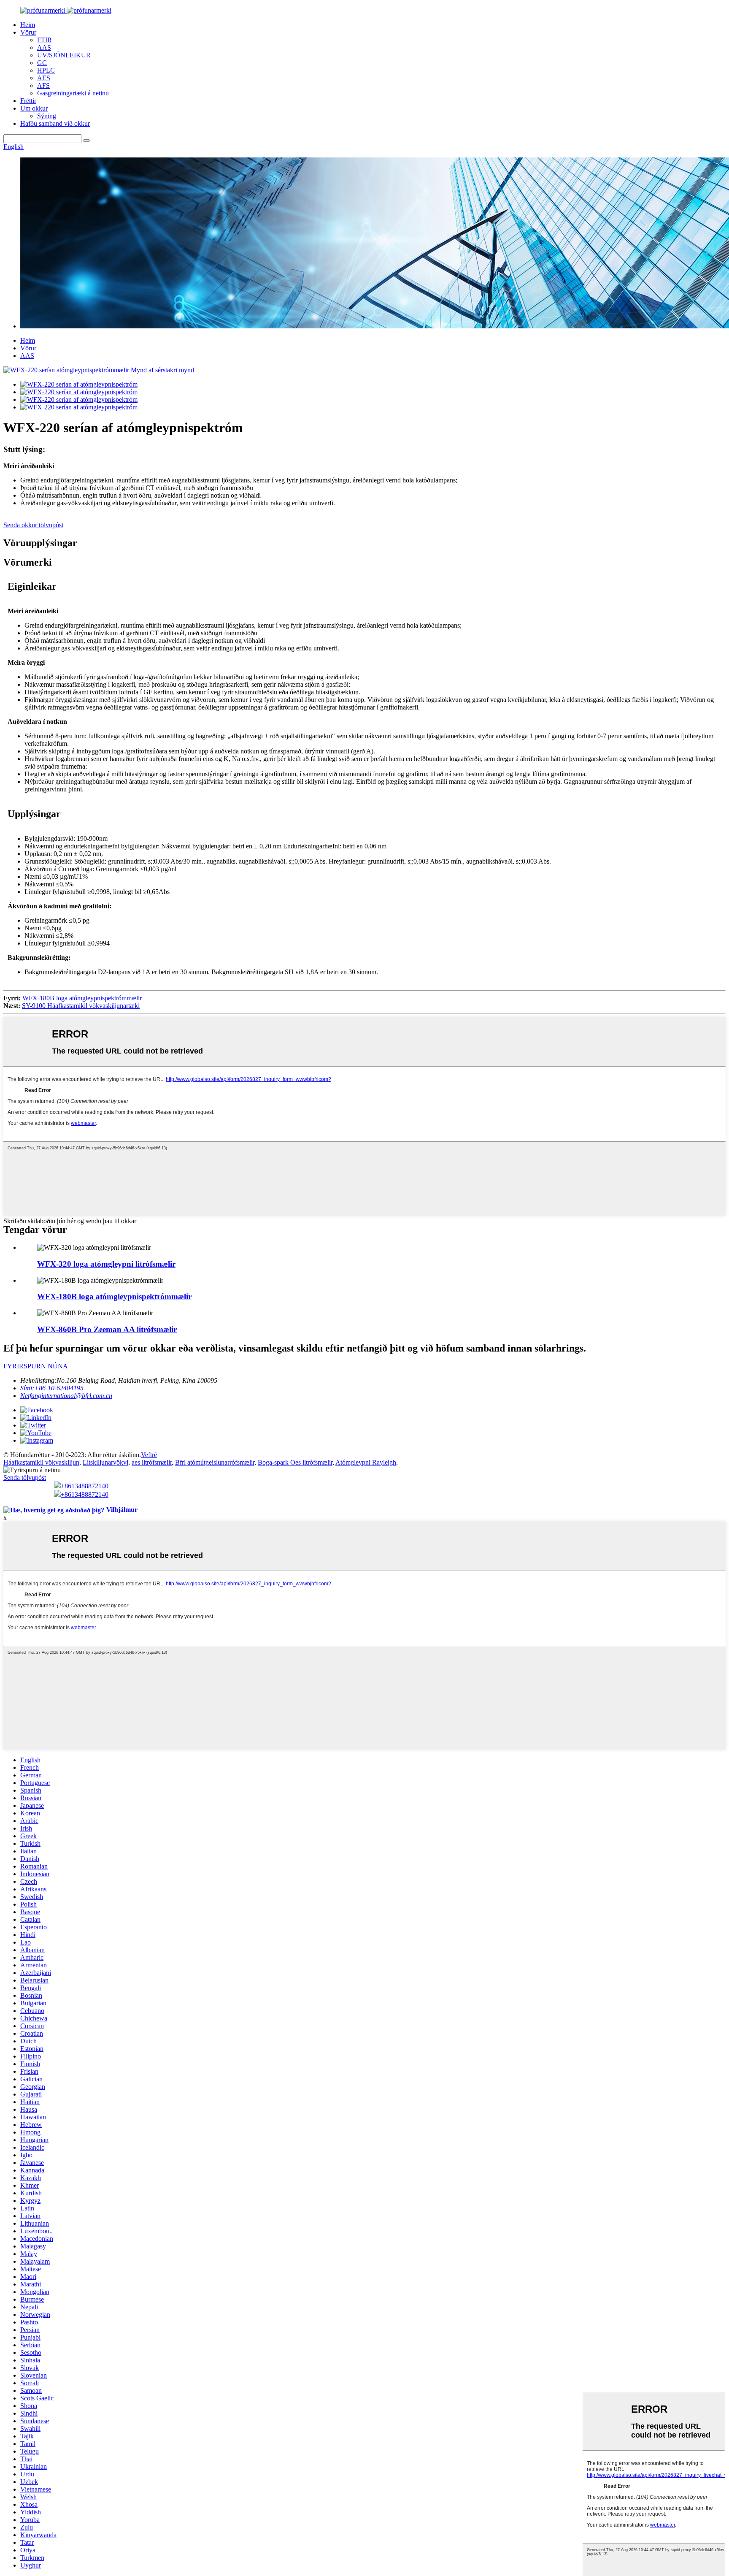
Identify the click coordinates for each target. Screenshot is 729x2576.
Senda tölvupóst (25, 1478)
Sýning (47, 116)
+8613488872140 (85, 1486)
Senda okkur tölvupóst (33, 525)
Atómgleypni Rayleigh (366, 1462)
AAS (44, 47)
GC (42, 63)
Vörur (28, 32)
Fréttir (28, 101)
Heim (28, 25)
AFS (43, 85)
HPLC (46, 70)
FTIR (45, 40)
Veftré (149, 1455)
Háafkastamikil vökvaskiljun (41, 1462)
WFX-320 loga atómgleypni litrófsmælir (106, 1264)
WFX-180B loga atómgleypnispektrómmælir (82, 998)
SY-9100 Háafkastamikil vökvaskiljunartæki (81, 1006)
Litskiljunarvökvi (105, 1462)
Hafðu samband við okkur (55, 123)
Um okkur (34, 108)
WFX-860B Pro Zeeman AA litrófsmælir (107, 1329)
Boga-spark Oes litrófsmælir (295, 1462)
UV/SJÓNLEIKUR (64, 55)
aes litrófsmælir (152, 1462)
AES (44, 78)
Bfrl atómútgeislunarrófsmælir (215, 1462)
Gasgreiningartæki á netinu (73, 93)
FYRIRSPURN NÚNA (36, 1366)
